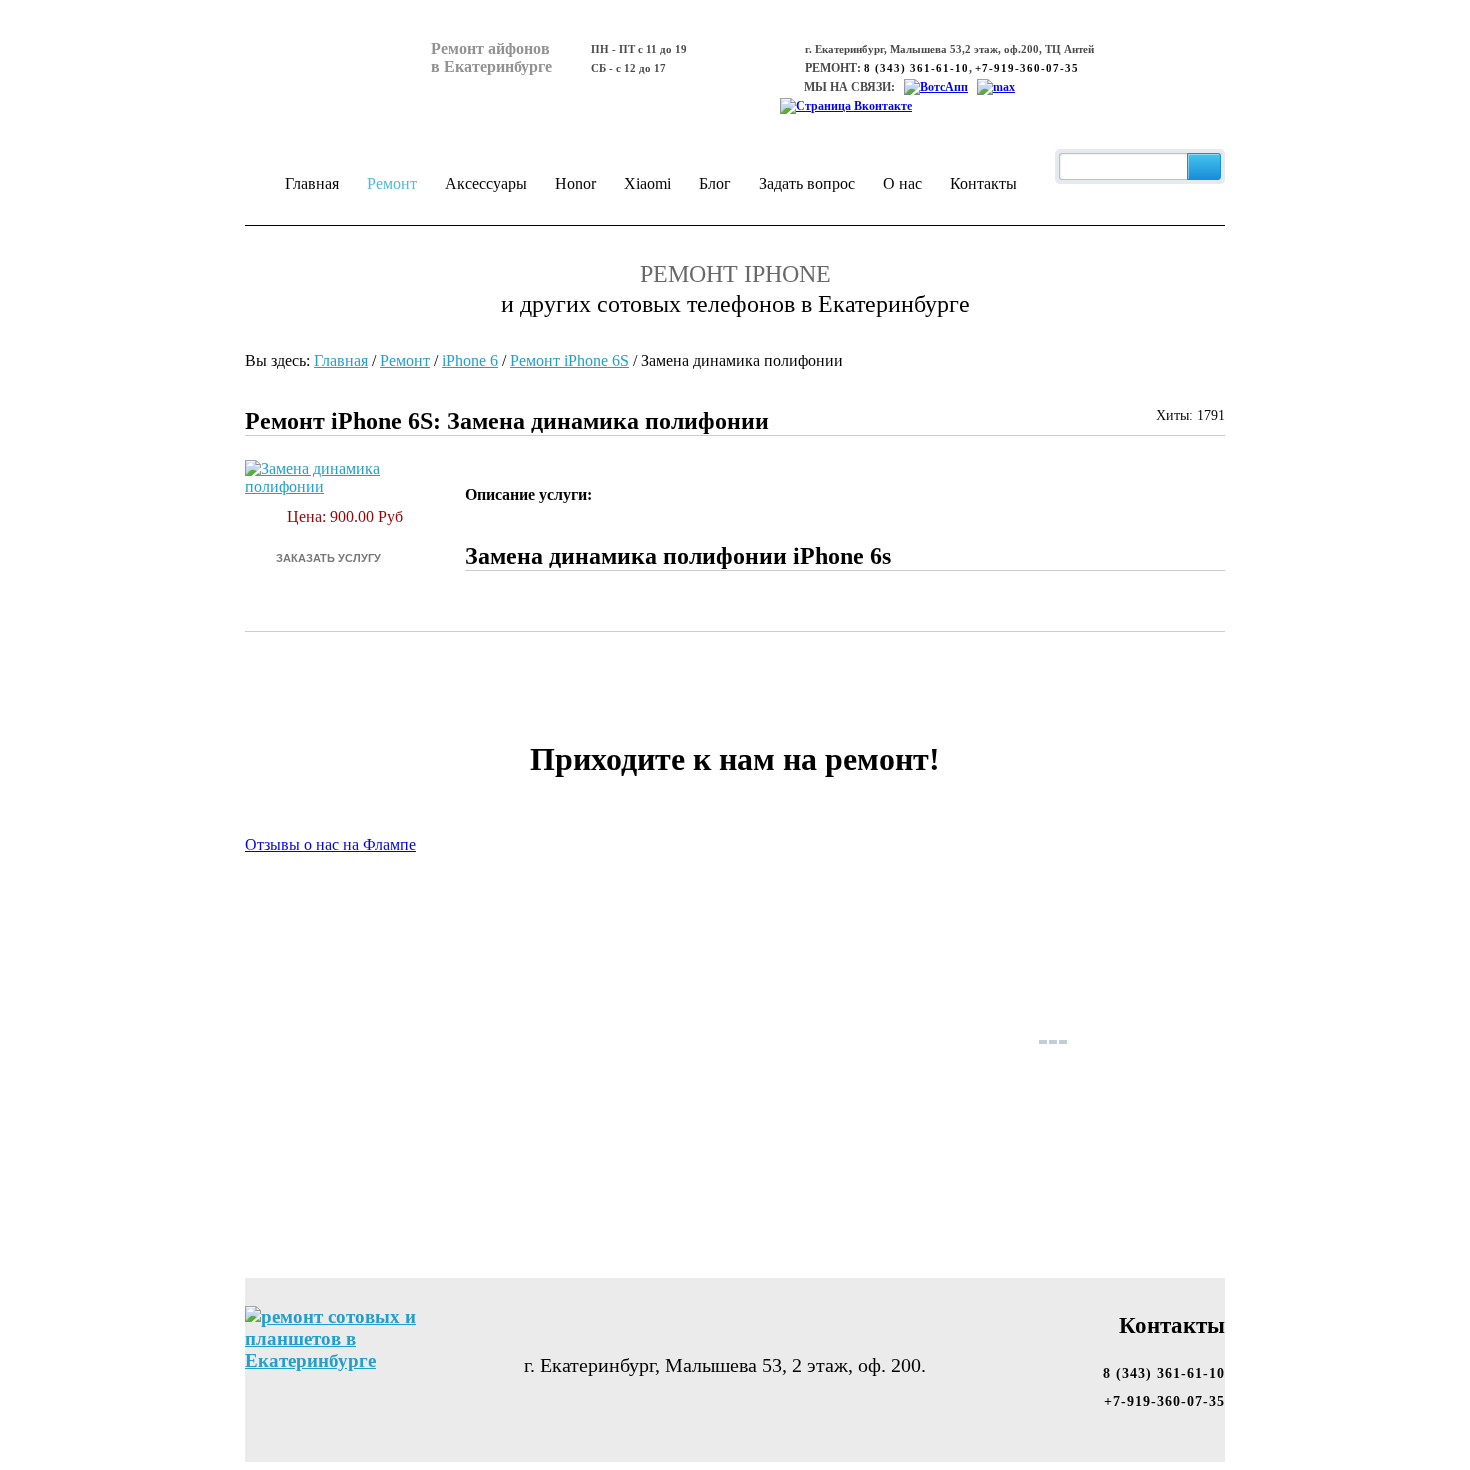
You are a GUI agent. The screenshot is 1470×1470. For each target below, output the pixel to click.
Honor (575, 183)
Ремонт (392, 183)
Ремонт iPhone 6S (569, 360)
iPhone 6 (470, 360)
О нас (902, 183)
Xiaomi (647, 183)
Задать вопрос (807, 183)
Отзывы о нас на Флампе (330, 844)
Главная (312, 183)
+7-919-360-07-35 (1027, 68)
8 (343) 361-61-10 (916, 68)
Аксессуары (486, 183)
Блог (715, 183)
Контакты (983, 183)
